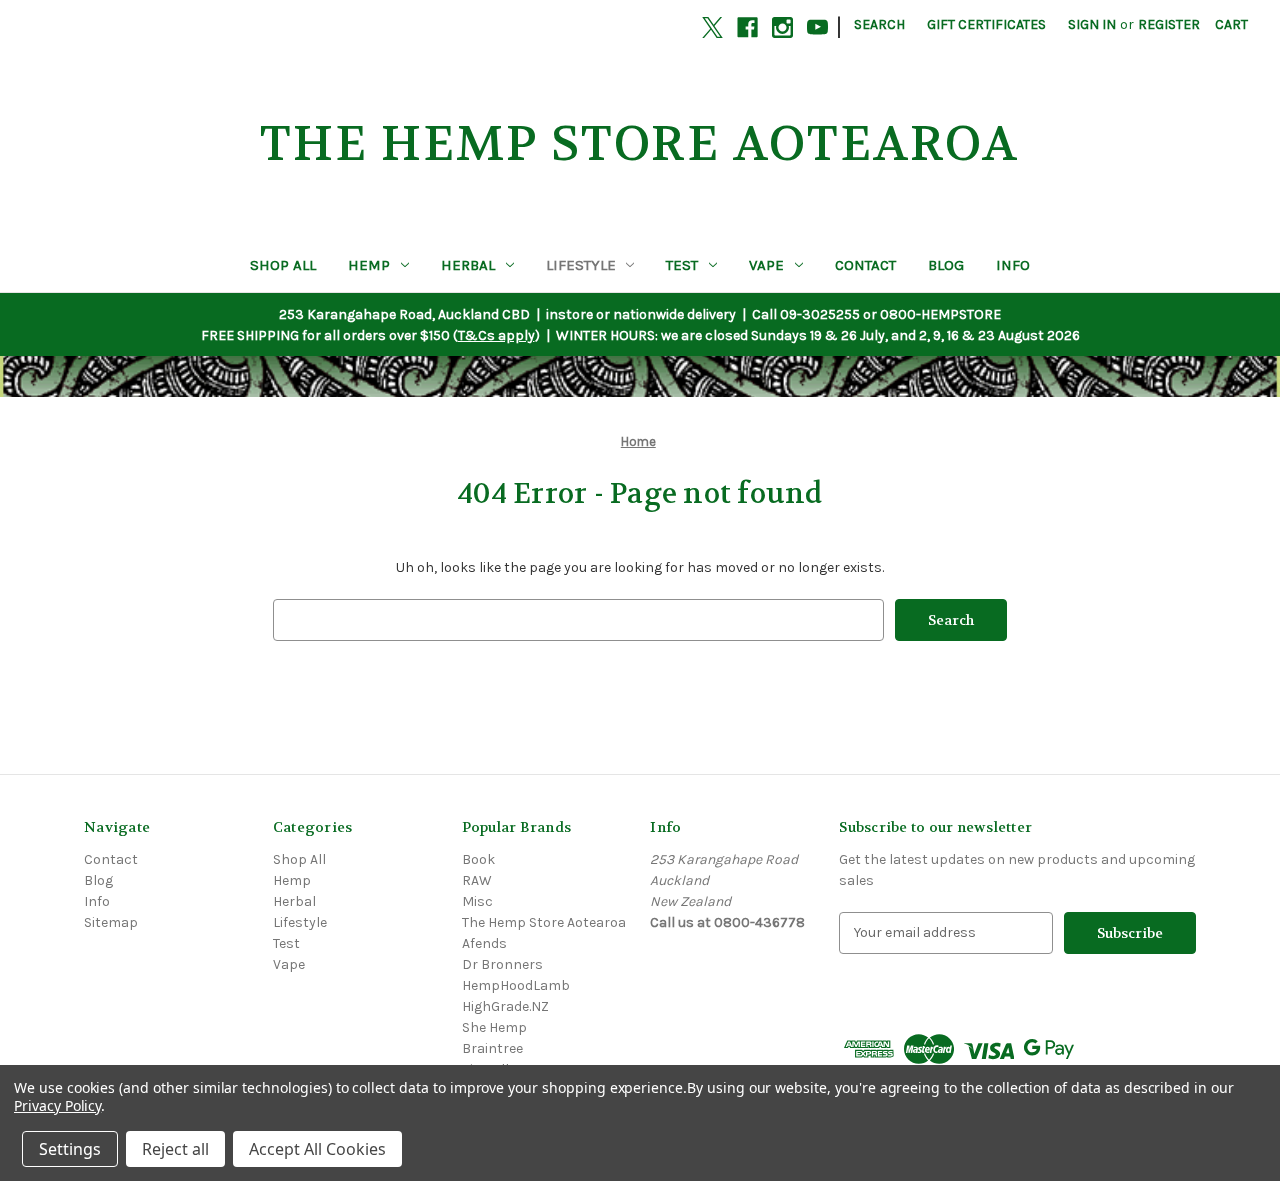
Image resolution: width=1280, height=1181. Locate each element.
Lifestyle (581, 265)
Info (1013, 265)
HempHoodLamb (516, 985)
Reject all (175, 1149)
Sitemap (111, 922)
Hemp (369, 265)
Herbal (468, 265)
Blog (946, 265)
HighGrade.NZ (505, 1006)
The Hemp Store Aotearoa (544, 922)
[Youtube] (817, 27)
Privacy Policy (57, 1105)
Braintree (492, 1048)
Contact (865, 265)
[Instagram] (782, 27)
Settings (70, 1149)
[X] (712, 27)
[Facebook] (747, 27)
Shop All (283, 265)
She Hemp (494, 1027)
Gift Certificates (986, 24)
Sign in (1092, 24)
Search (879, 24)
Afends (484, 943)
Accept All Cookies (317, 1149)
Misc (477, 901)
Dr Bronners (502, 964)
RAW (477, 880)
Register (1169, 24)
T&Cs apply (496, 335)
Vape (766, 265)
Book (478, 859)
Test (682, 265)
